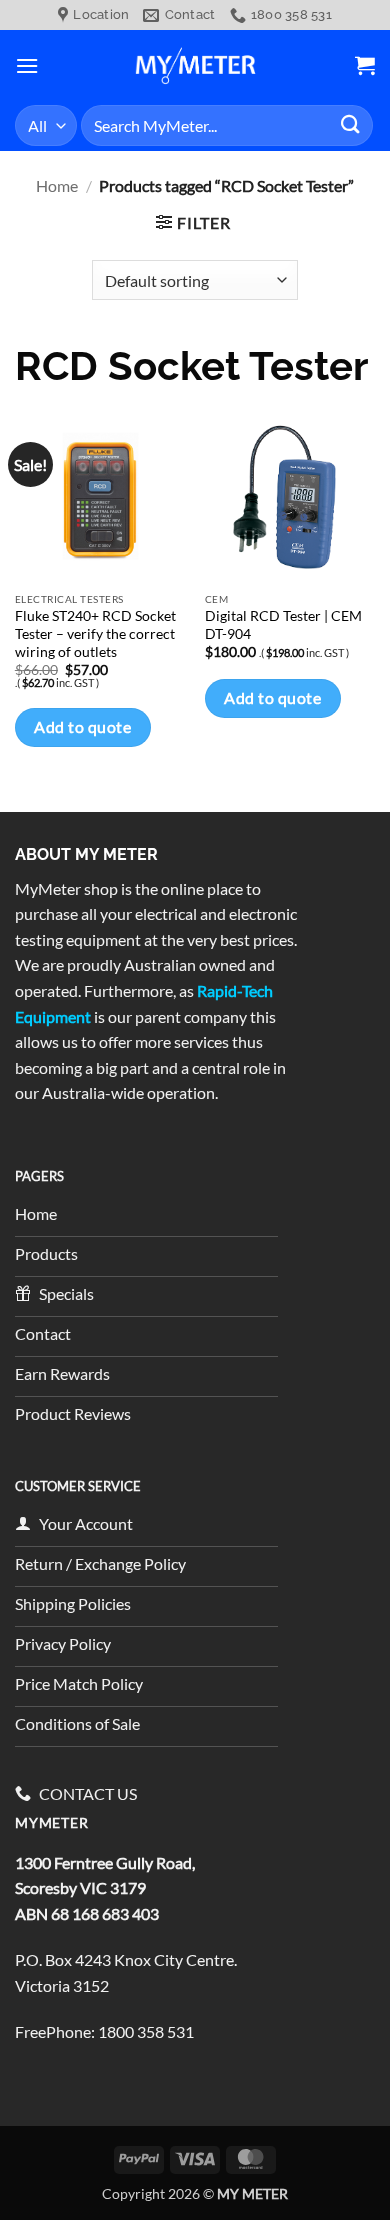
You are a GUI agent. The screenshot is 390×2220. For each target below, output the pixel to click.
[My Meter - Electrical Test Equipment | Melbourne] (195, 65)
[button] (27, 65)
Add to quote (82, 727)
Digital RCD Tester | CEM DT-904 (283, 625)
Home (57, 185)
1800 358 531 (146, 2031)
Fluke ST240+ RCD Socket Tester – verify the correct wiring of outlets (95, 633)
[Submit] (351, 125)
